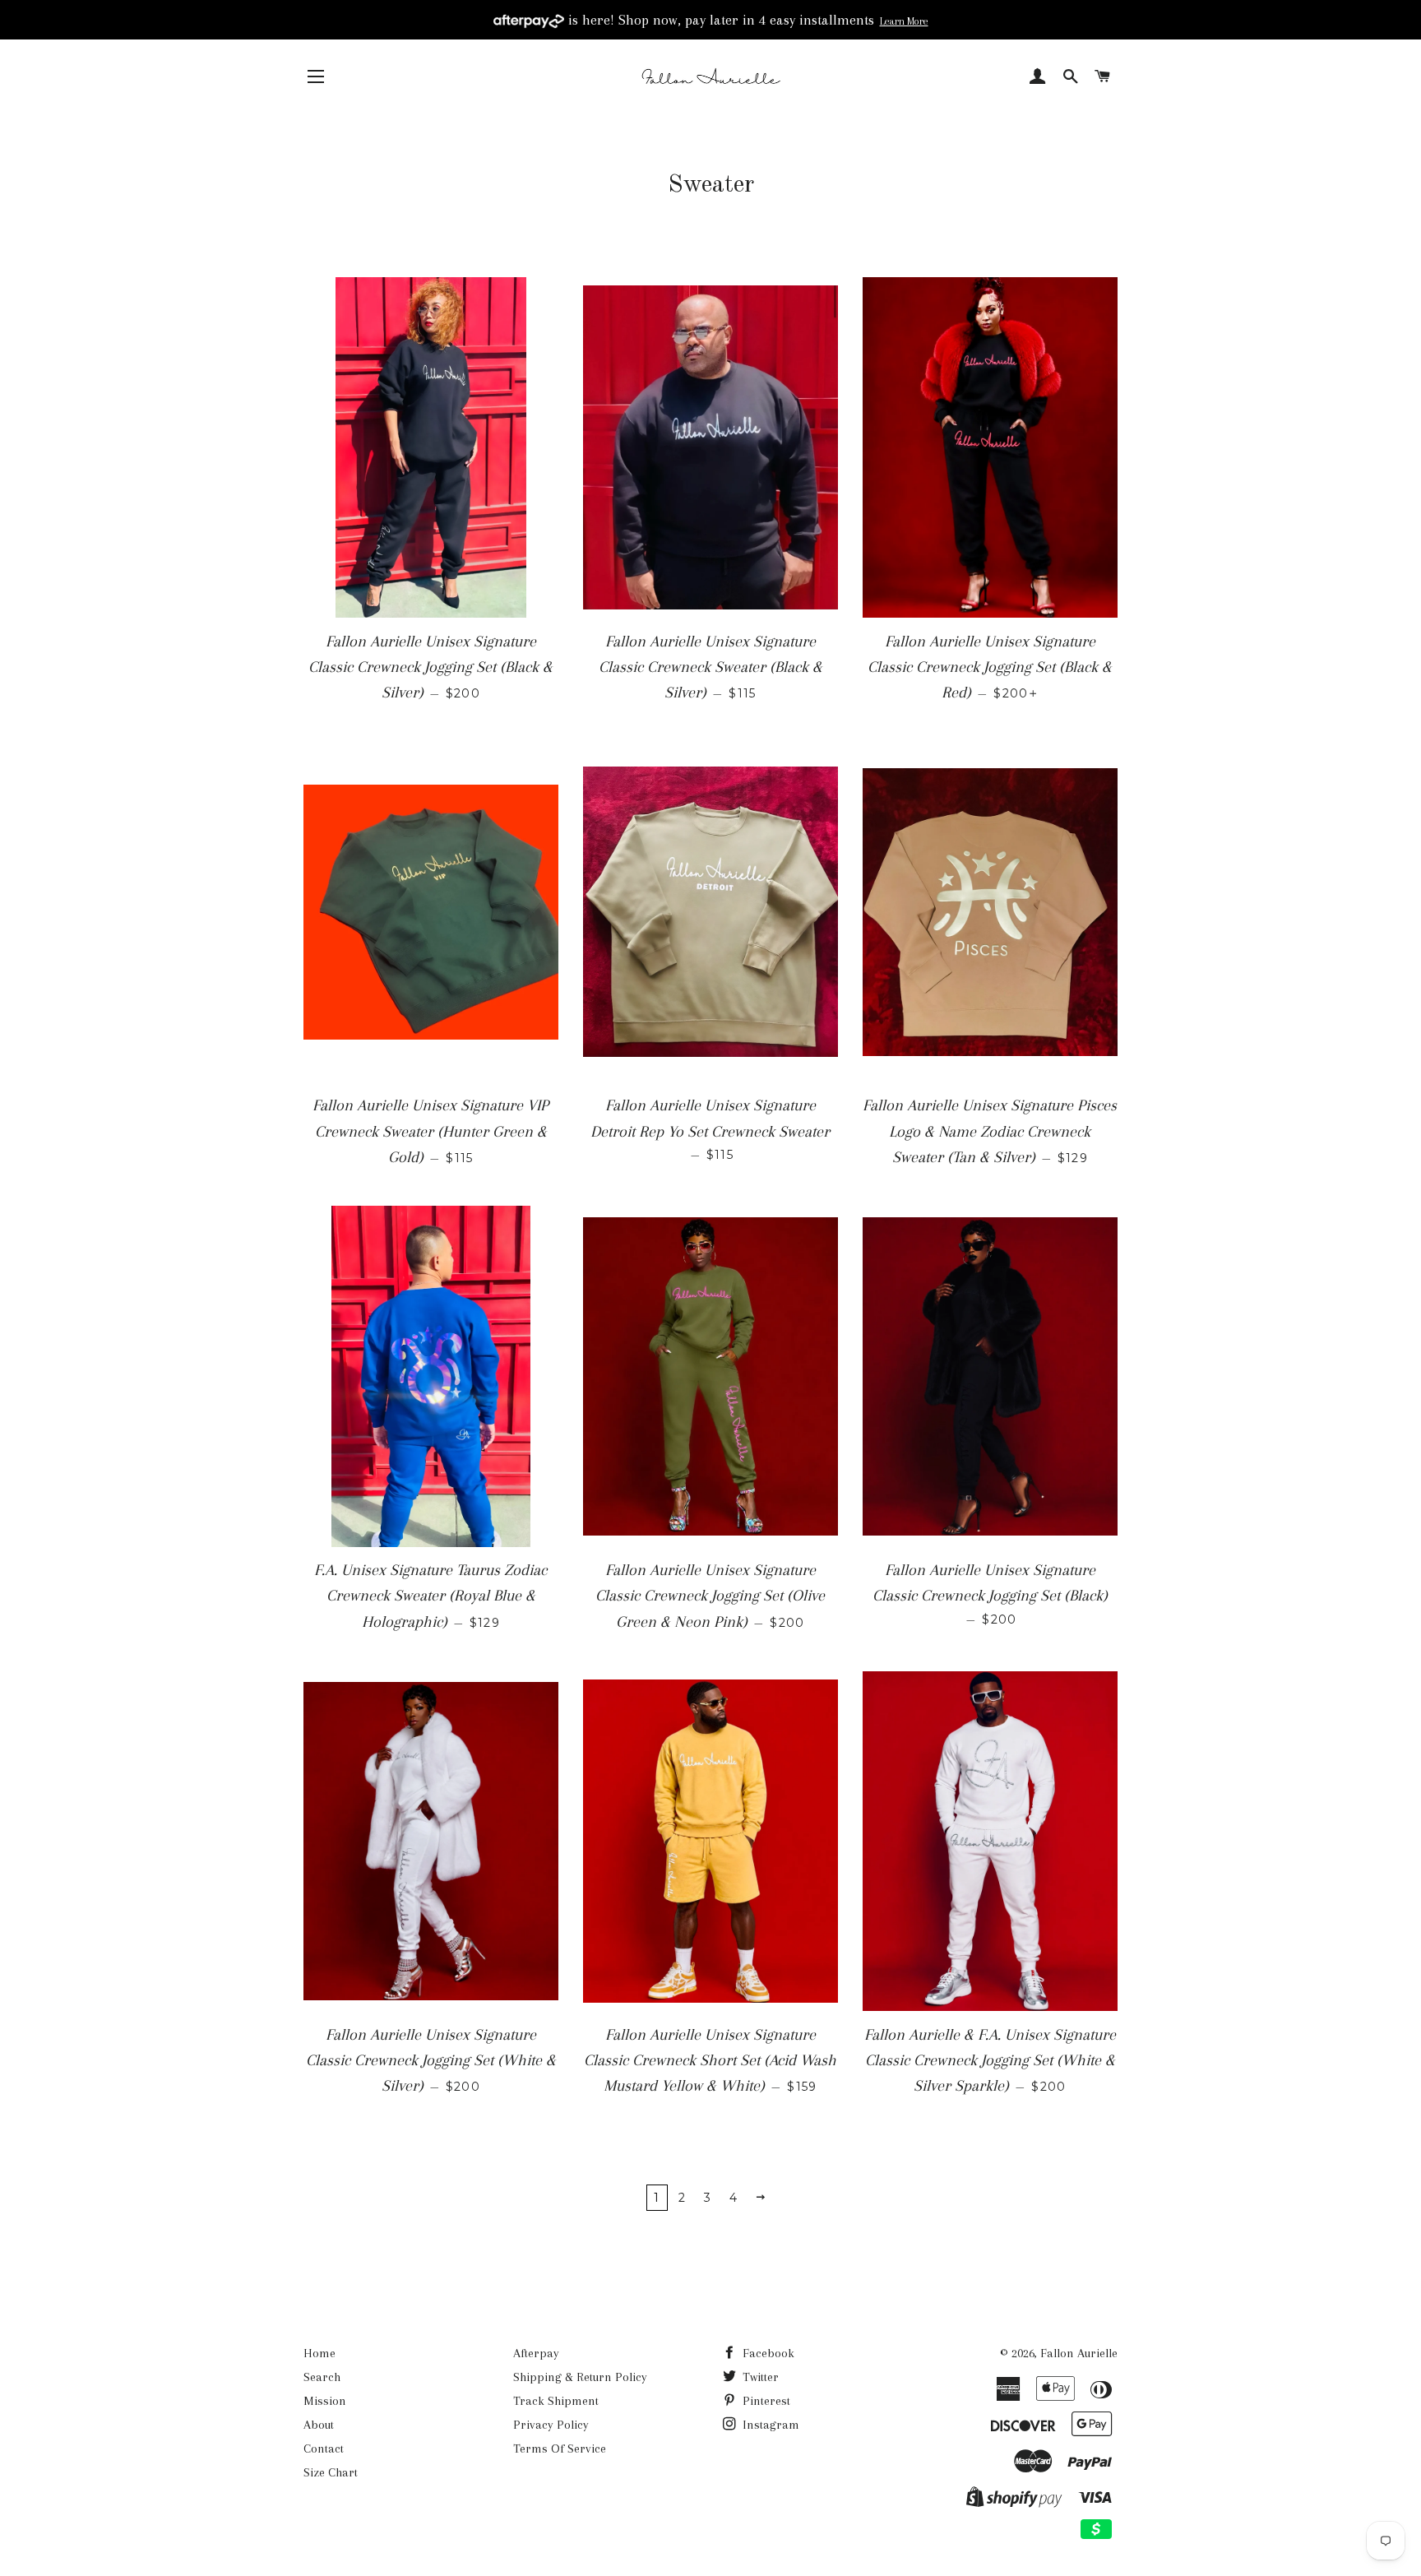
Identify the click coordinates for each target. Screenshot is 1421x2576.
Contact (324, 2449)
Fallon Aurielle (1079, 2353)
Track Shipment (556, 2401)
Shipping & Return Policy (580, 2377)
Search (322, 2377)
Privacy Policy (551, 2425)
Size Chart (331, 2472)
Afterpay (536, 2353)
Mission (325, 2401)
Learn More (904, 21)
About (319, 2425)
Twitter (759, 2377)
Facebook (767, 2353)
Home (319, 2353)
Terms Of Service (560, 2449)
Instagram (769, 2425)
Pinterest (765, 2401)
